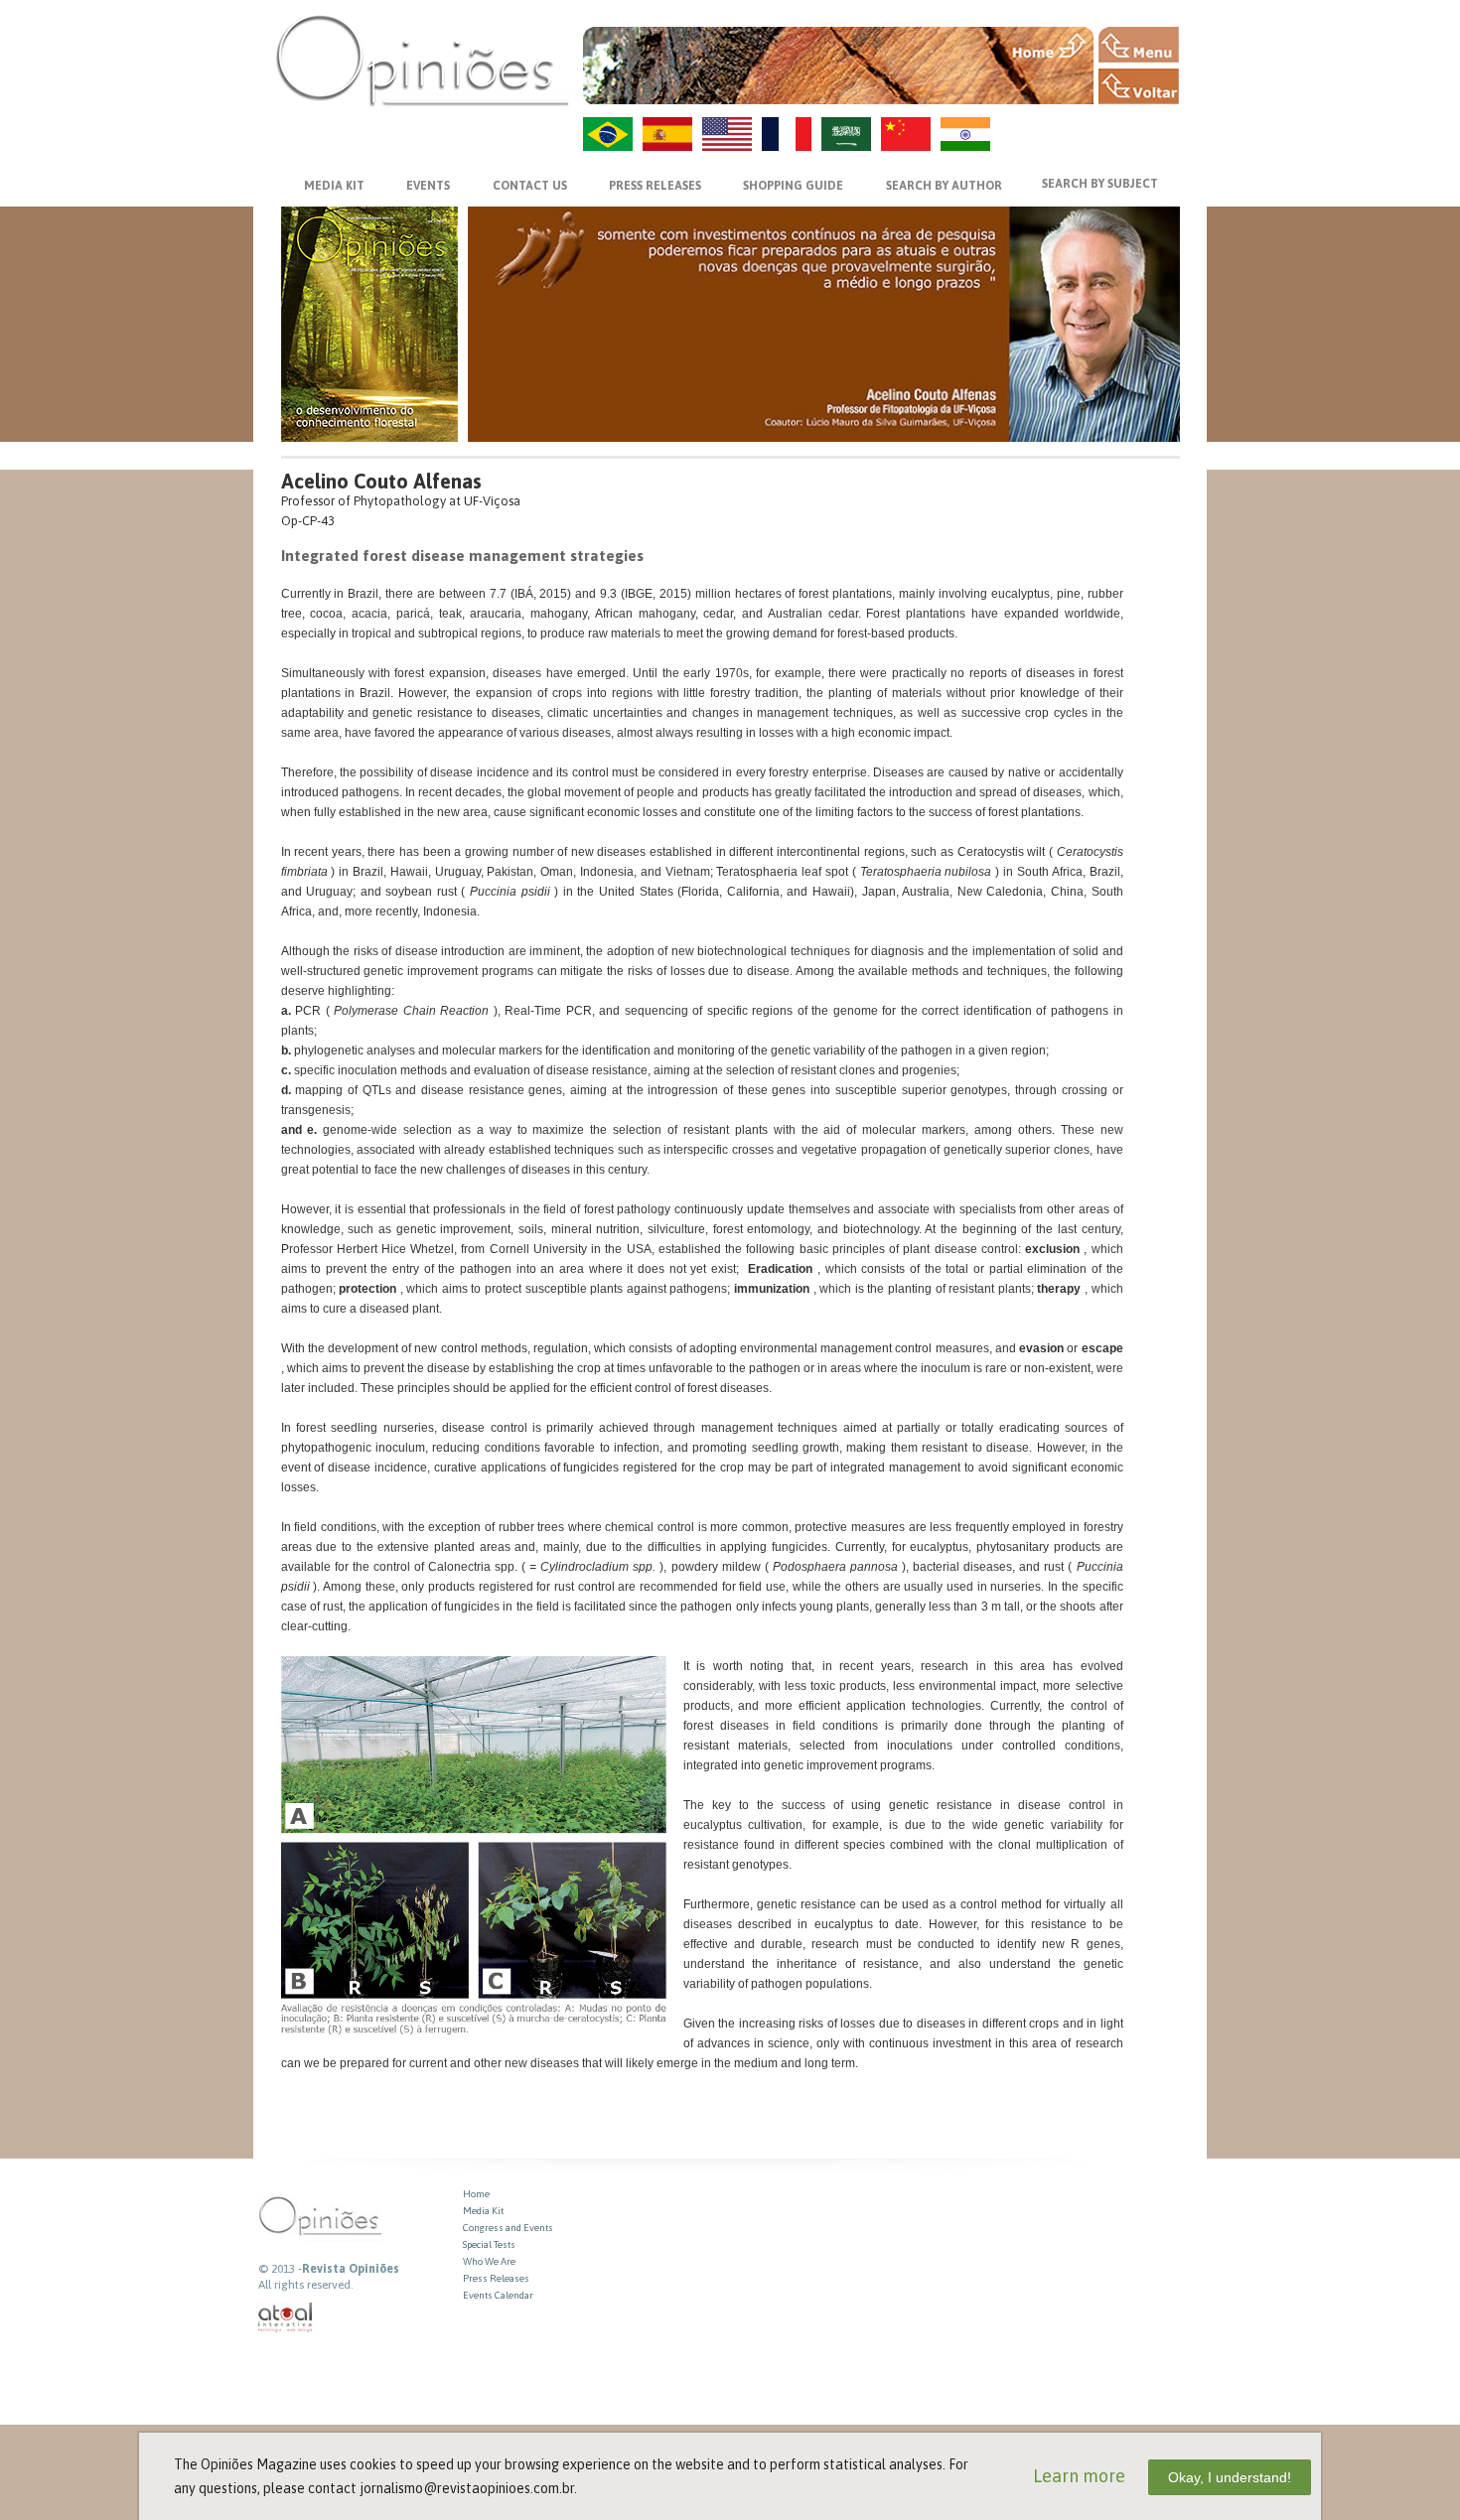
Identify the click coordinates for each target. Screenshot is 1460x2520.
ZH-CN (906, 134)
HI (965, 134)
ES (667, 134)
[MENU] (1139, 45)
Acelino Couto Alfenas (381, 481)
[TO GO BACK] (1139, 86)
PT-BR (608, 134)
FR (787, 134)
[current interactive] (286, 2318)
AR (846, 134)
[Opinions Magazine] (422, 60)
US (727, 134)
